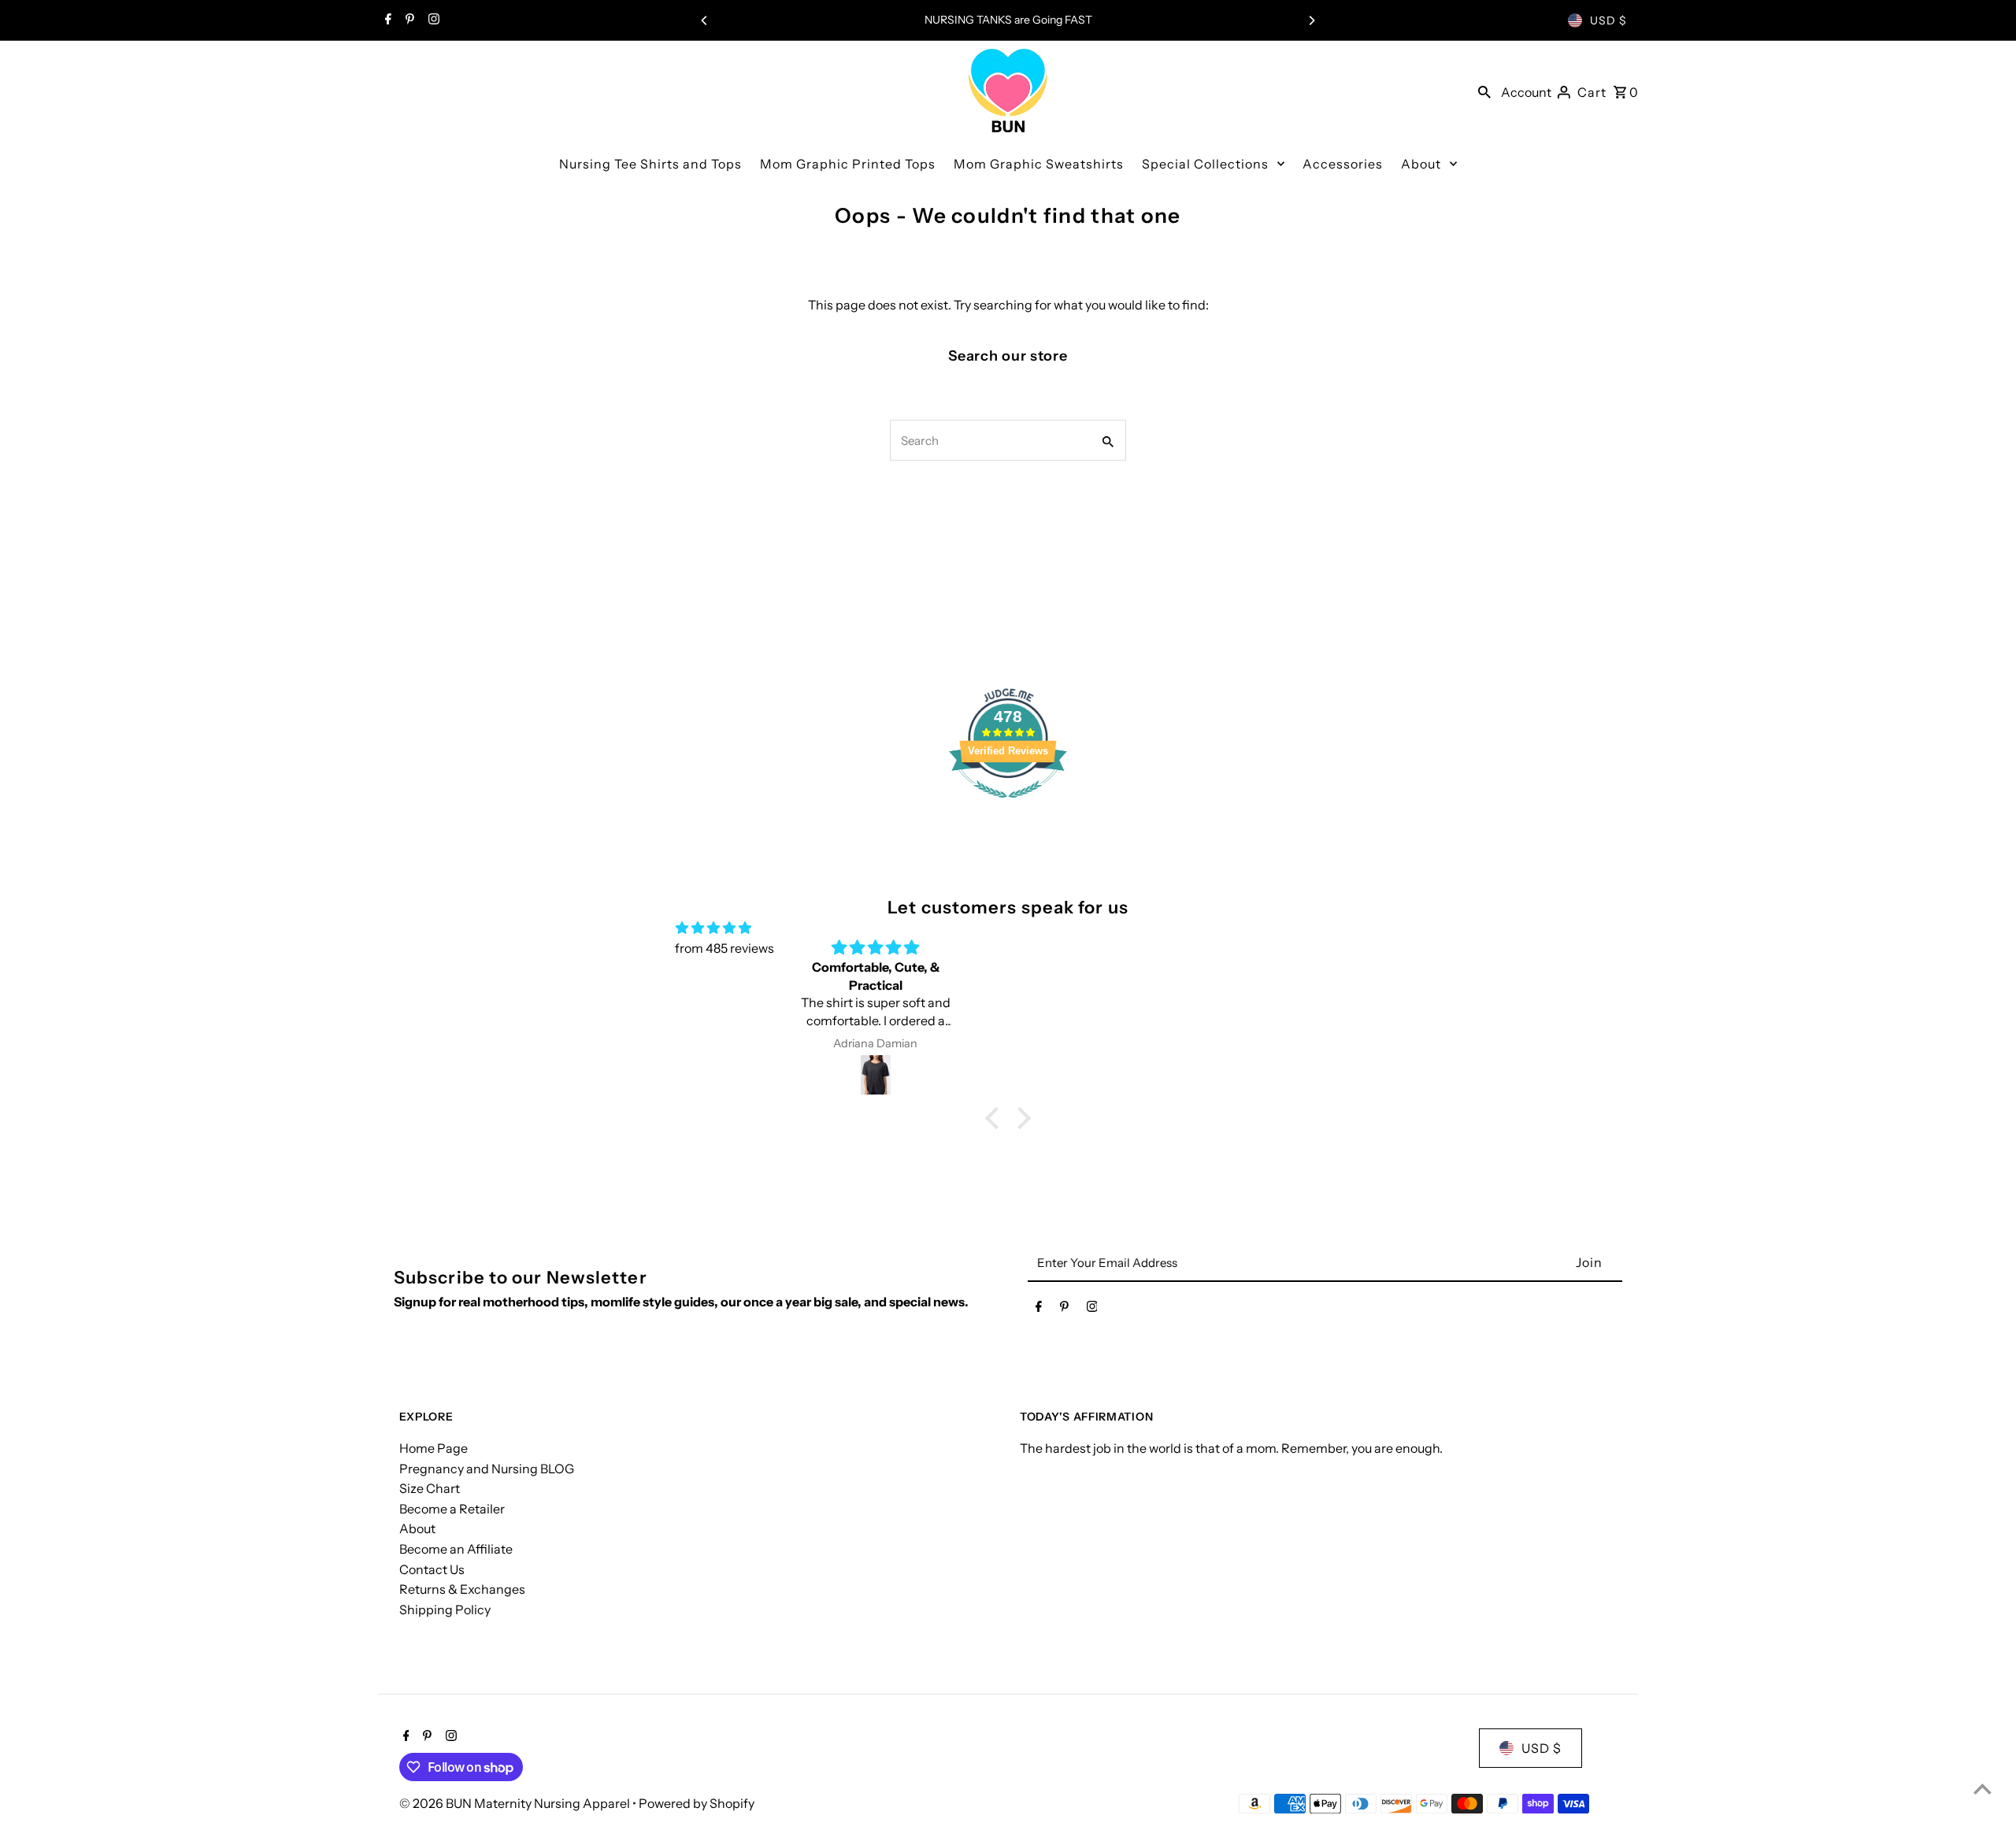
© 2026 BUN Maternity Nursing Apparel (516, 1803)
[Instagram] (432, 20)
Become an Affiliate (456, 1549)
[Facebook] (386, 20)
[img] (713, 928)
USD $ (1608, 20)
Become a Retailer (452, 1509)
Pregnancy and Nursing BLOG (487, 1469)
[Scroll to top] (1983, 1789)
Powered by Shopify (697, 1803)
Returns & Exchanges (462, 1589)
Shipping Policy (445, 1610)
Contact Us (432, 1569)
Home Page (434, 1448)
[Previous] (705, 20)
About (417, 1528)
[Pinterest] (408, 20)
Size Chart (430, 1488)
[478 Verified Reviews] (1008, 806)
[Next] (1311, 20)
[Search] (1484, 91)
